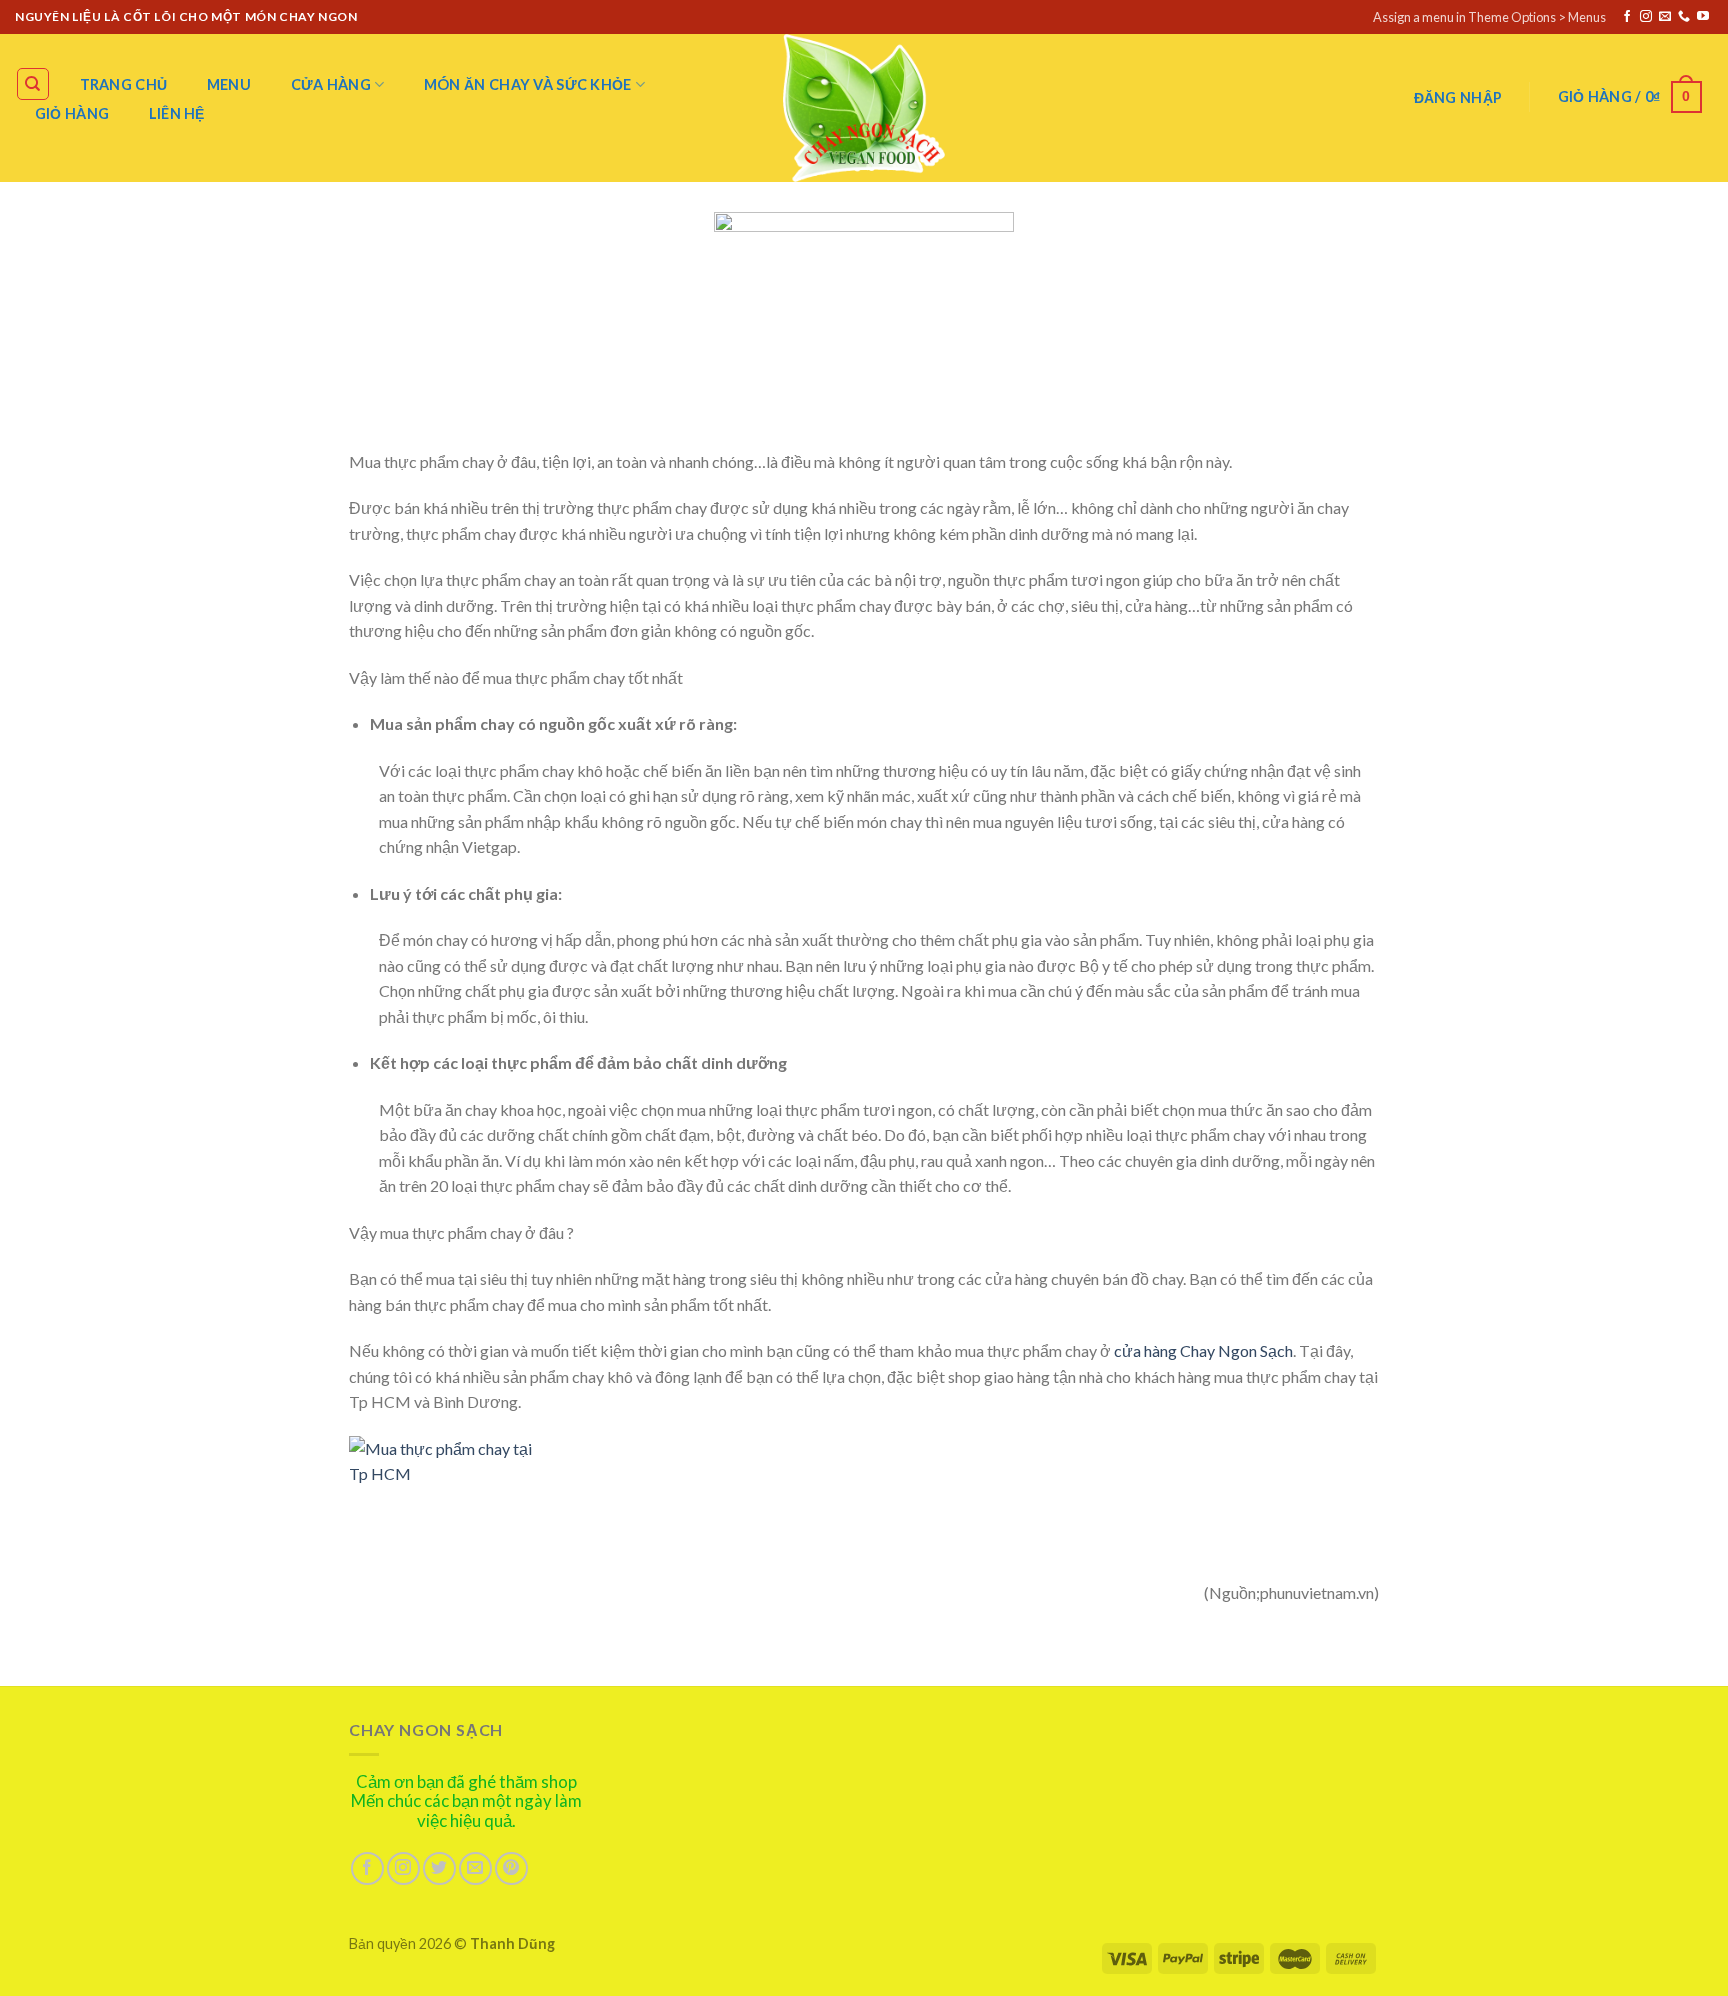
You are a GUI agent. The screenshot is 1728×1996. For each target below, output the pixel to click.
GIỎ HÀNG (72, 113)
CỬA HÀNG (331, 84)
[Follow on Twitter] (439, 1868)
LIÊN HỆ (177, 113)
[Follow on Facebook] (1627, 17)
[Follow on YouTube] (1703, 17)
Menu (229, 84)
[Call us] (1684, 17)
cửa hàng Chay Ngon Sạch (1202, 1350)
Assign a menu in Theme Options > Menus (1489, 17)
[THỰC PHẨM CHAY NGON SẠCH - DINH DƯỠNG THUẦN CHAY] (864, 108)
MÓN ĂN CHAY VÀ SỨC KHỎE (528, 84)
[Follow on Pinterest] (511, 1868)
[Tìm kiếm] (33, 84)
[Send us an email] (1665, 17)
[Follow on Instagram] (1646, 17)
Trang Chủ (124, 84)
